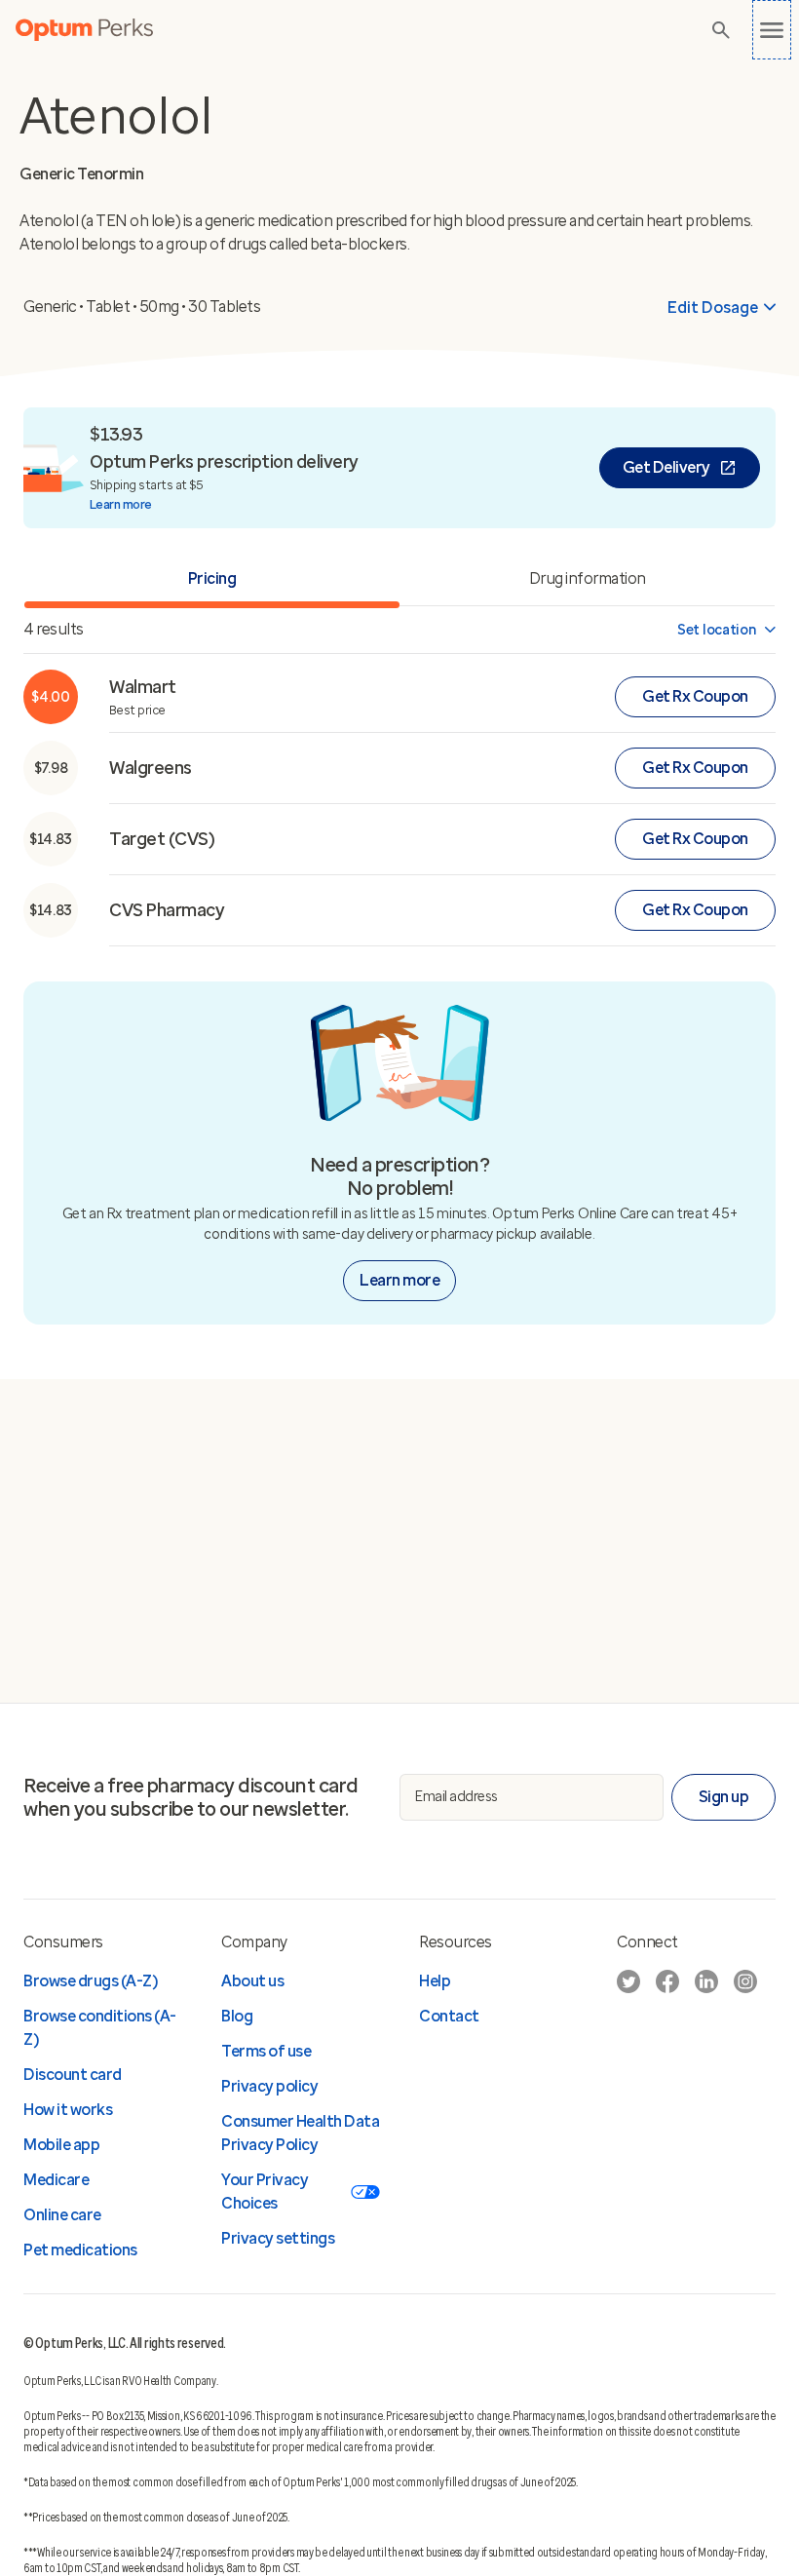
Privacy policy (269, 2086)
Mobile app (61, 2145)
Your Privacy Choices (265, 2192)
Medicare (56, 2180)
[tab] (587, 580)
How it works (68, 2110)
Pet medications (80, 2250)
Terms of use (266, 2051)
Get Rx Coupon (695, 696)
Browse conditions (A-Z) (100, 2028)
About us (252, 1981)
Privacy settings (278, 2238)
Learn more (121, 504)
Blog (237, 2016)
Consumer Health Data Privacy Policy (300, 2133)
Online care (62, 2215)
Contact (449, 2016)
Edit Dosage (713, 308)
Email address (457, 1796)
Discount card (73, 2075)
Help (435, 1981)
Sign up (724, 1797)
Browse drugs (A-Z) (90, 1981)
